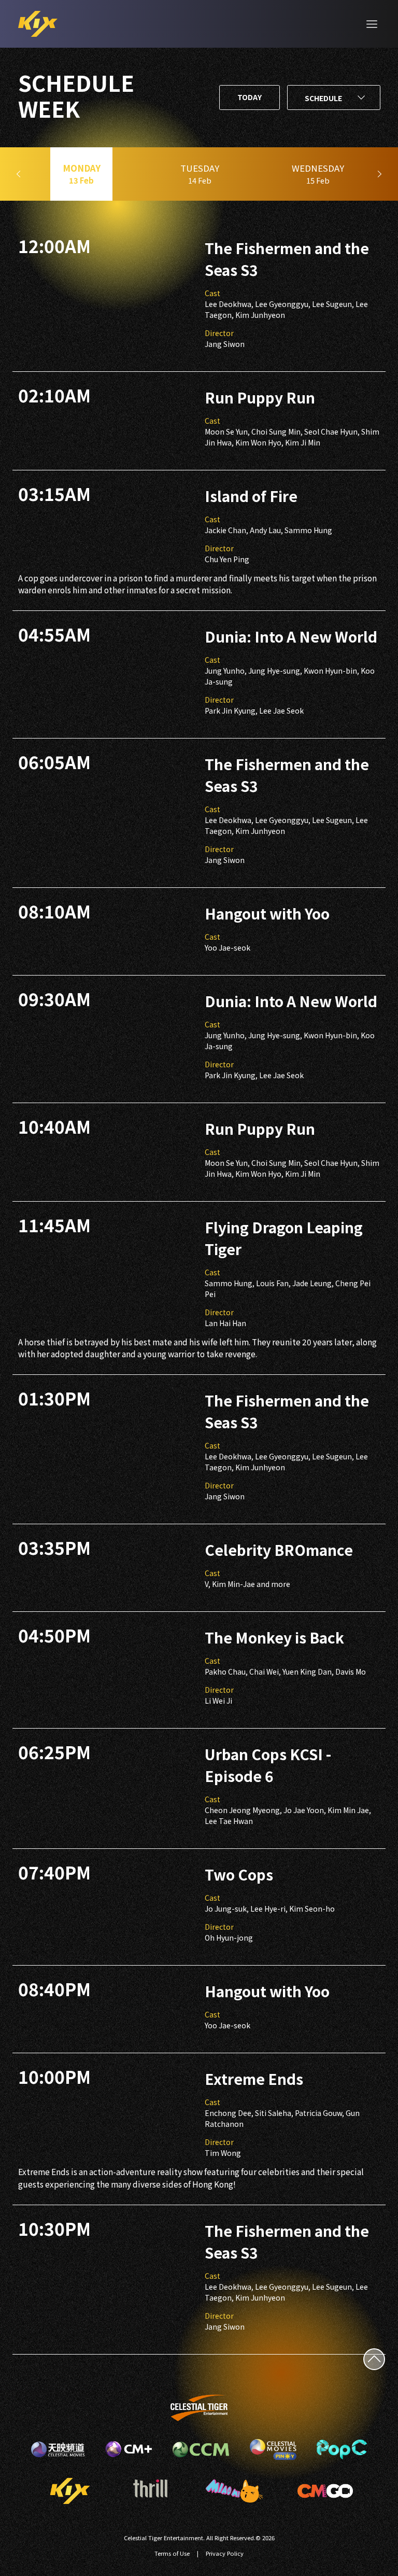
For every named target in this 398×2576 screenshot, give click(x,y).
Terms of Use (172, 2553)
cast (212, 293)
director (219, 333)
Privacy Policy (225, 2553)
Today (250, 97)
